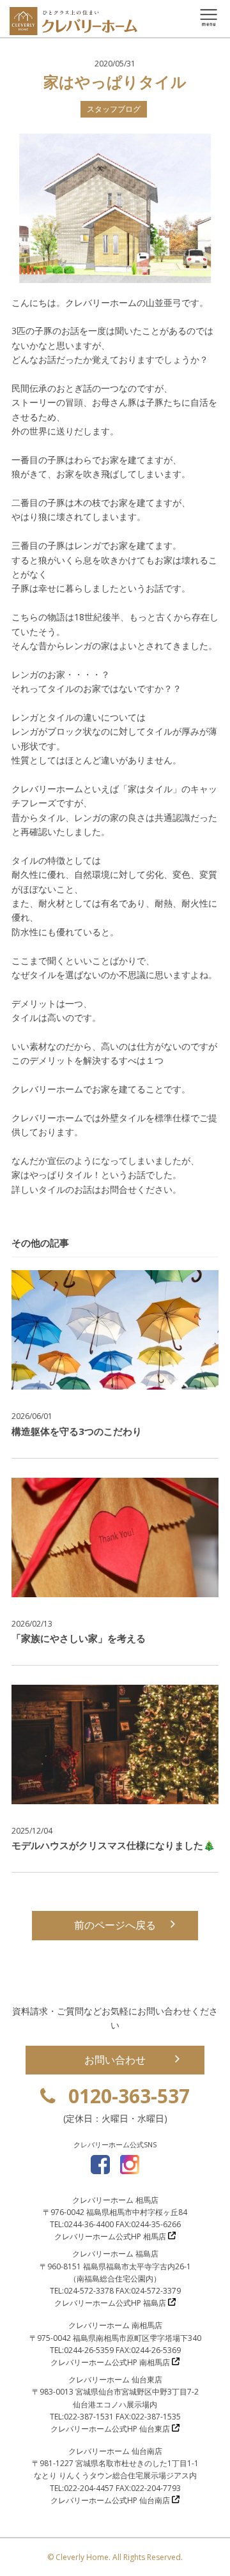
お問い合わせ (115, 2060)
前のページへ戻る (115, 1925)
